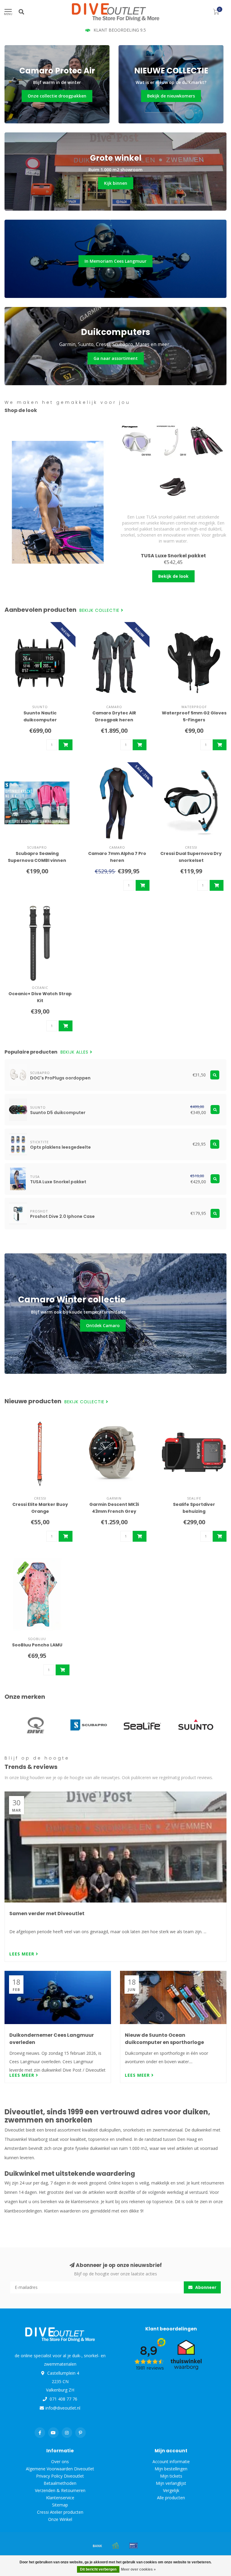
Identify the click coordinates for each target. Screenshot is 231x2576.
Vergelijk (171, 2490)
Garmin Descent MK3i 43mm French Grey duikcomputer (114, 1511)
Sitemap (60, 2505)
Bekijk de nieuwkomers (171, 96)
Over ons (60, 2461)
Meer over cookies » (138, 2569)
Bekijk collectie (100, 610)
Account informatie (171, 2461)
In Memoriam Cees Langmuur (115, 261)
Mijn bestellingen (171, 2469)
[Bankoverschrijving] (97, 2546)
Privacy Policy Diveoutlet (60, 2476)
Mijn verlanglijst (171, 2483)
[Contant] (115, 2546)
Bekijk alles (75, 1052)
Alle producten (171, 2498)
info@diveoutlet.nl (63, 2408)
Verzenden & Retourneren (60, 2490)
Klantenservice (60, 2498)
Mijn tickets (171, 2476)
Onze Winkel (60, 2519)
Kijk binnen (116, 183)
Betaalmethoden (60, 2483)
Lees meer (23, 1954)
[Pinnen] (134, 2546)
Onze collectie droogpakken (57, 96)
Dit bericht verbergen (98, 2569)
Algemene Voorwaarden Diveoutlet (60, 2469)
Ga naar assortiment (116, 358)
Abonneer (205, 2287)
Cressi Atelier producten (60, 2512)
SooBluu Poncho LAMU (37, 1645)
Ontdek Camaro (103, 1325)
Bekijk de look (173, 576)
